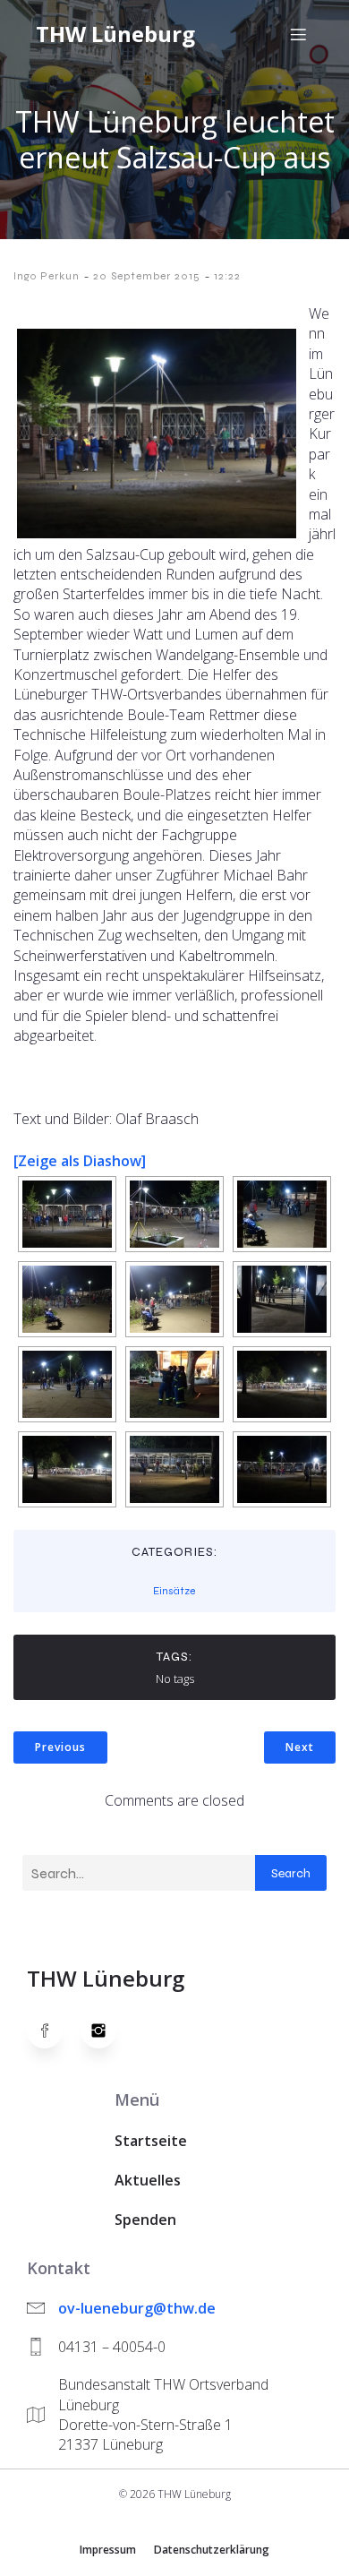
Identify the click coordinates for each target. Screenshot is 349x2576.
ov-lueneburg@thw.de (137, 2308)
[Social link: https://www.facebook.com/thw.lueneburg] (54, 2031)
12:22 (227, 276)
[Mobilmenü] (298, 34)
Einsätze (174, 1591)
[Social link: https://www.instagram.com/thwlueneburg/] (107, 2031)
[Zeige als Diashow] (80, 1161)
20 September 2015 (147, 276)
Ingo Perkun (47, 276)
